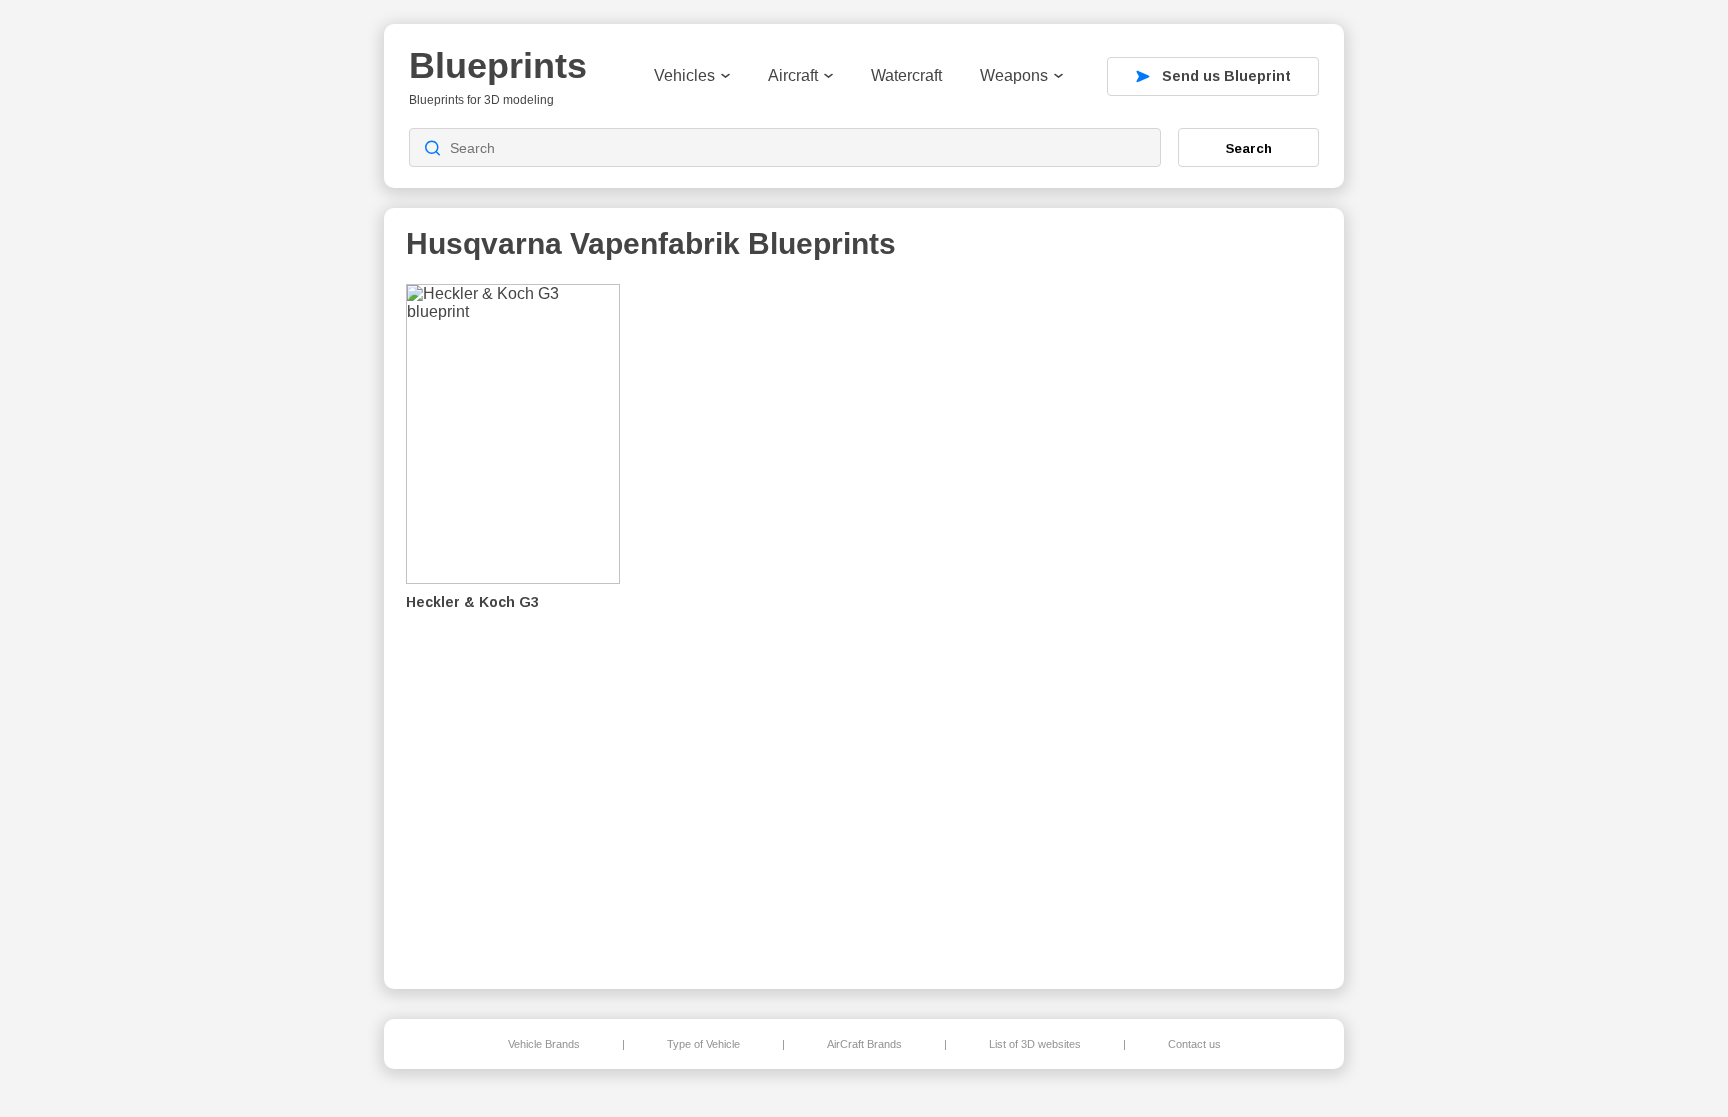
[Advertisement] (1218, 621)
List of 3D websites (1035, 1044)
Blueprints (498, 65)
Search (1249, 148)
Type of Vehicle (703, 1044)
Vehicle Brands (544, 1044)
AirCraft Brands (864, 1044)
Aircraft (793, 75)
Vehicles (684, 75)
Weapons (1014, 75)
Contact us (1194, 1044)
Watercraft (906, 75)
